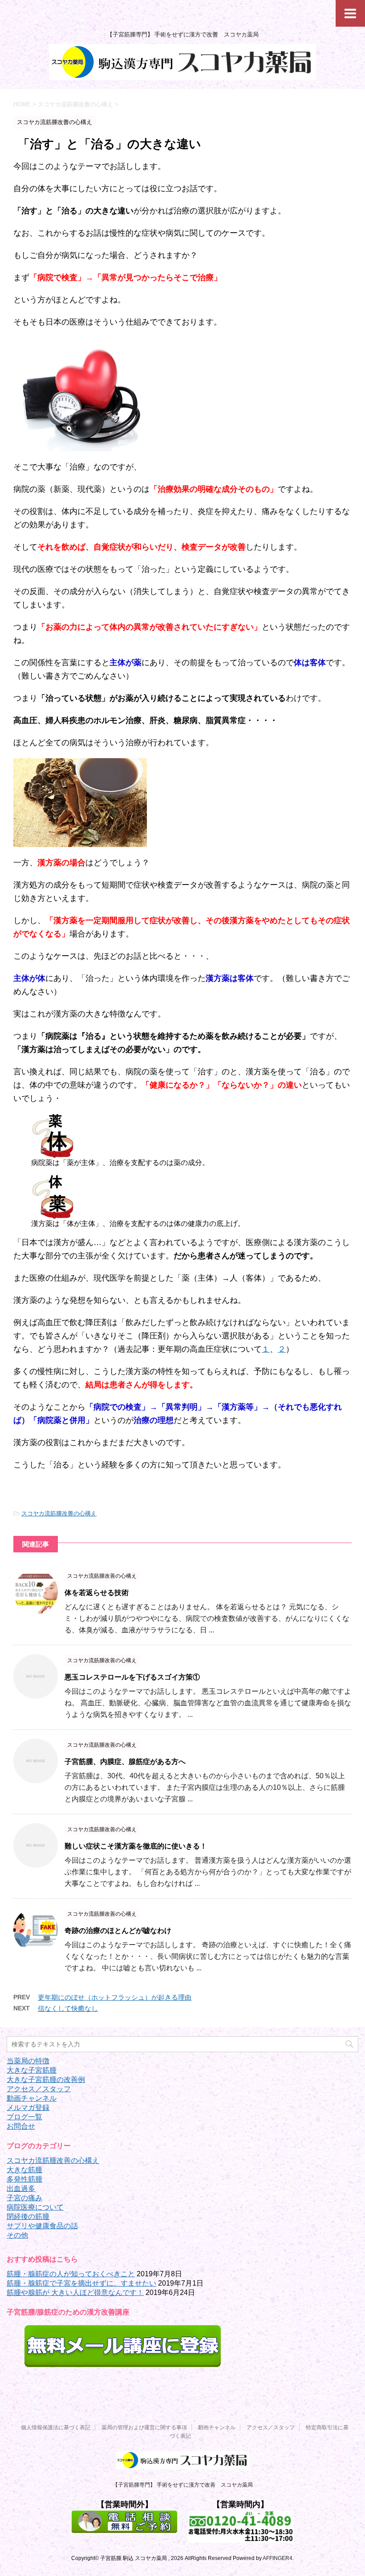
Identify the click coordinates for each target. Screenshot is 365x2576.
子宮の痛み (24, 2198)
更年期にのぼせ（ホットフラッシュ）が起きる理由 (115, 1997)
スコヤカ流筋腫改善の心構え (59, 1513)
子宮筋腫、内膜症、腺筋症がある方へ (125, 1762)
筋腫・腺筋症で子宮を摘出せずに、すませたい (81, 2283)
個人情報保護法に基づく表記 (56, 2427)
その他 (17, 2235)
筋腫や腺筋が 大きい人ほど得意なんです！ (75, 2293)
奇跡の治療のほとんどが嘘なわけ (118, 1931)
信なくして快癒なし (68, 2008)
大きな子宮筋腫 (32, 2070)
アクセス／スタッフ (39, 2089)
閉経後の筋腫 (28, 2216)
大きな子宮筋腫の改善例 (46, 2080)
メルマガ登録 (28, 2108)
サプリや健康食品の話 (42, 2226)
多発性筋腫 (24, 2179)
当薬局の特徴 (28, 2061)
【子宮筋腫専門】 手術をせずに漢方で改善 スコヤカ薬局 (183, 2485)
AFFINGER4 (278, 2558)
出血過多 (21, 2188)
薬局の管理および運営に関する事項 (144, 2427)
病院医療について (35, 2207)
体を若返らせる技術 (97, 1593)
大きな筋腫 (24, 2170)
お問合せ (21, 2126)
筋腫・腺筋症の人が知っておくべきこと (71, 2274)
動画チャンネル (32, 2098)
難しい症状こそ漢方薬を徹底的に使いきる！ (136, 1846)
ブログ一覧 (24, 2117)
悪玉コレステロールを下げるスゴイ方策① (132, 1677)
